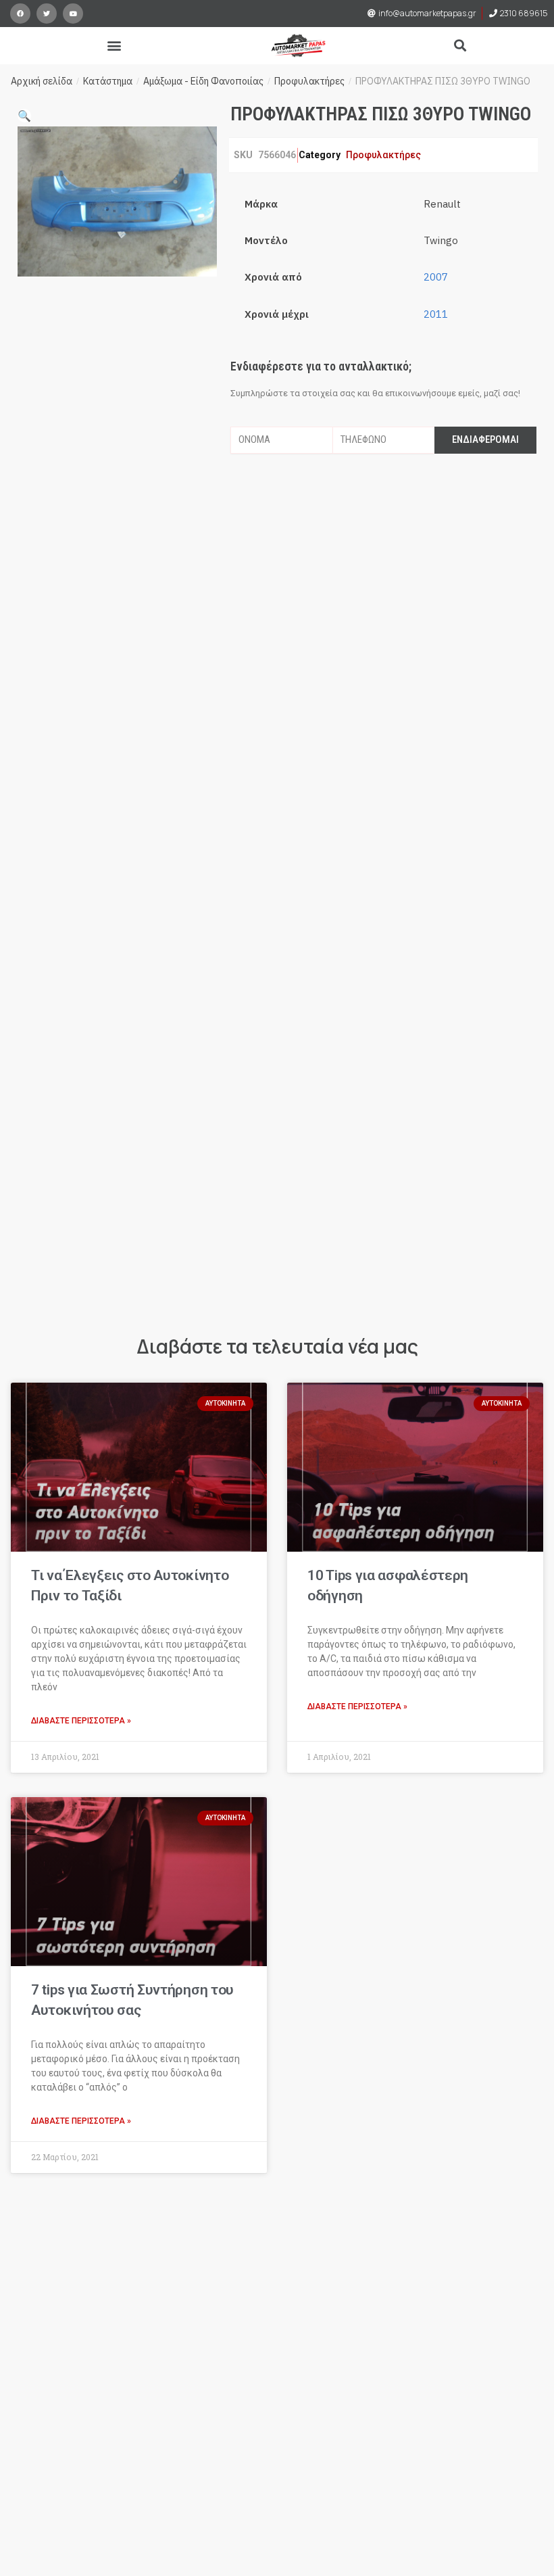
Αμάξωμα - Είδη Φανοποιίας (203, 81)
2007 (436, 277)
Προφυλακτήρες (309, 81)
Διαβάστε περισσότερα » (81, 1721)
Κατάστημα (108, 81)
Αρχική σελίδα (42, 81)
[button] (115, 46)
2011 (436, 314)
